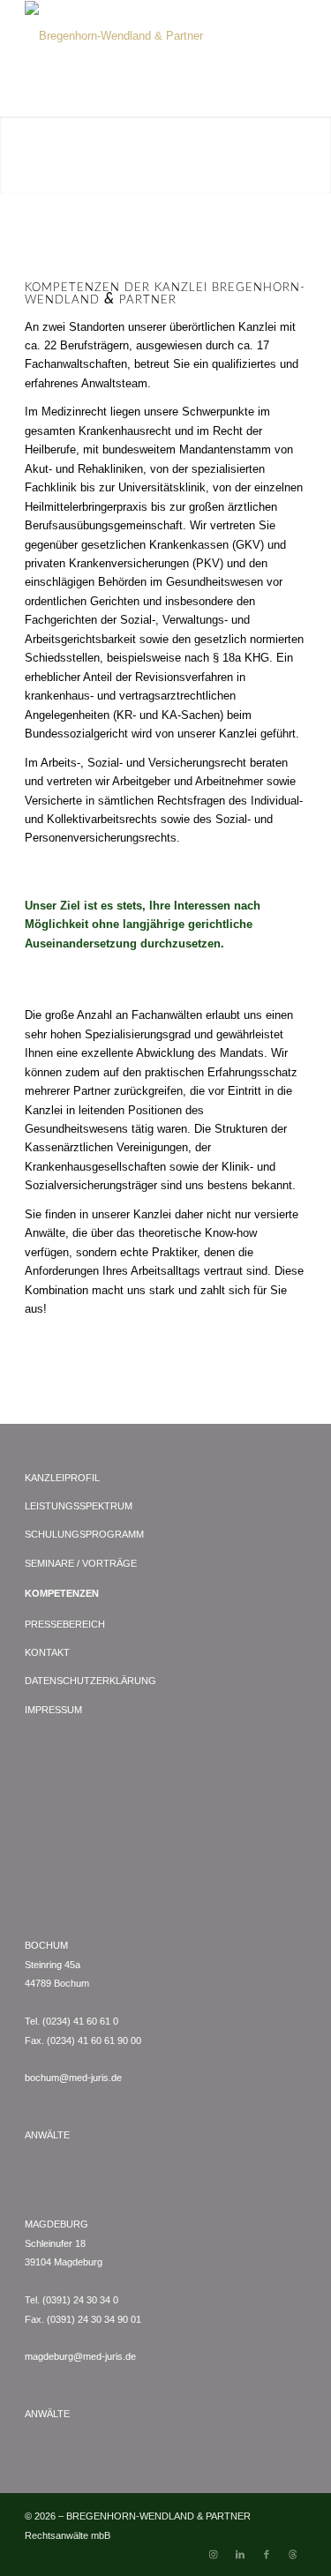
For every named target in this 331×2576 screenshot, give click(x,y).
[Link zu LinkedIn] (240, 2554)
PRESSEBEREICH (65, 1624)
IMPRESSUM (53, 1710)
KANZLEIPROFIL (62, 1478)
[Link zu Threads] (293, 2554)
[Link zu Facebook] (267, 2554)
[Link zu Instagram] (214, 2554)
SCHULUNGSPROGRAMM (84, 1534)
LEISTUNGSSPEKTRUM (79, 1506)
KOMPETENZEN (62, 1593)
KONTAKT (47, 1652)
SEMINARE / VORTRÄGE (81, 1563)
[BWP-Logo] (137, 36)
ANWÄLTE (47, 2135)
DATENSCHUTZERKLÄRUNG (90, 1681)
